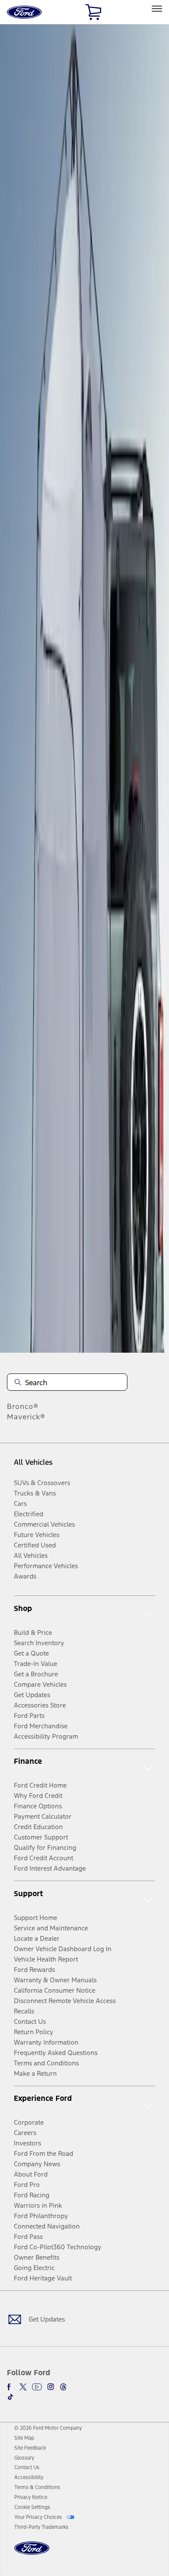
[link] (24, 2438)
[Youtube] (37, 2387)
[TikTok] (10, 2397)
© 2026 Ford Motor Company (48, 2428)
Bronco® (23, 1406)
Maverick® (26, 1417)
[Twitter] (23, 2387)
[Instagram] (51, 2387)
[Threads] (63, 2387)
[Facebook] (10, 2387)
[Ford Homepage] (32, 2553)
